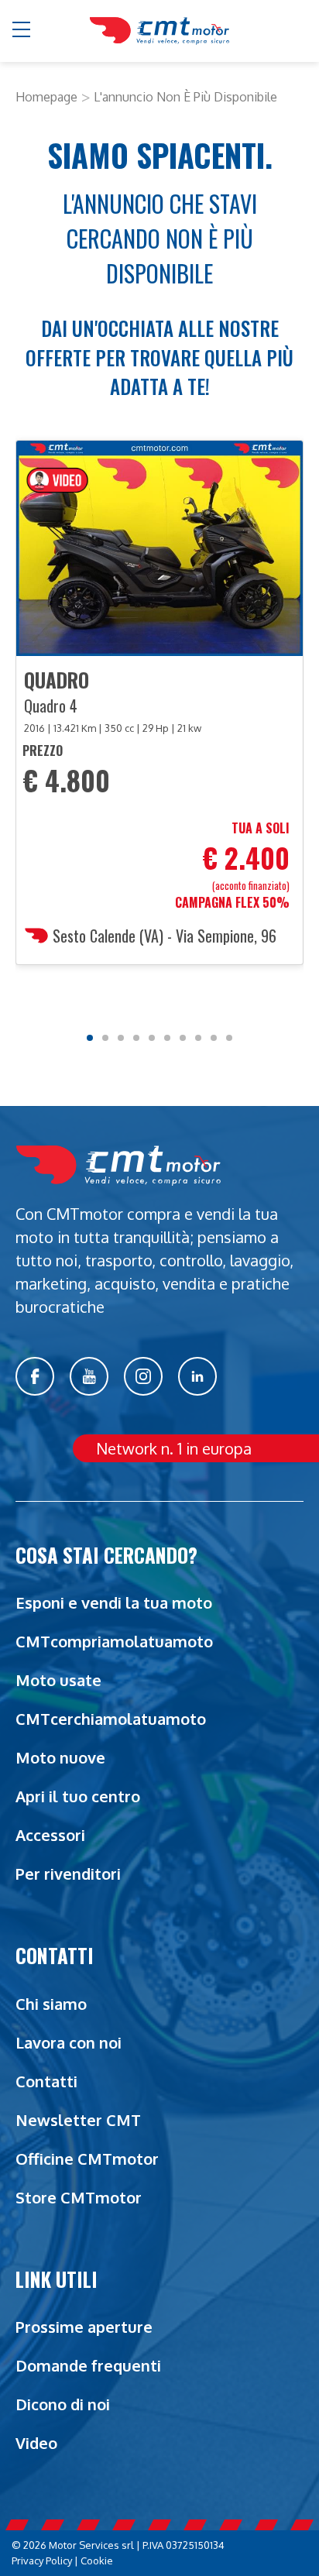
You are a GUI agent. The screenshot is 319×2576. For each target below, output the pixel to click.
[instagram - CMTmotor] (143, 1376)
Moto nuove (60, 1757)
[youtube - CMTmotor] (89, 1376)
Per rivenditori (68, 1874)
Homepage (46, 97)
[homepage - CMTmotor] (159, 31)
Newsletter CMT (78, 2120)
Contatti (46, 2081)
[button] (22, 31)
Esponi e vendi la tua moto (114, 1602)
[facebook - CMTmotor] (35, 1376)
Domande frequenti (88, 2365)
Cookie (97, 2561)
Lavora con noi (69, 2042)
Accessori (50, 1835)
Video (36, 2443)
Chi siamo (51, 2004)
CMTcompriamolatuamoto (114, 1641)
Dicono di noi (63, 2404)
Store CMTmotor (79, 2197)
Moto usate (58, 1680)
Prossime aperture (84, 2327)
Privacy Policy (42, 2561)
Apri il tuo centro (78, 1796)
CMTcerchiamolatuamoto (111, 1719)
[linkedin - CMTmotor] (197, 1376)
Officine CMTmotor (87, 2159)
